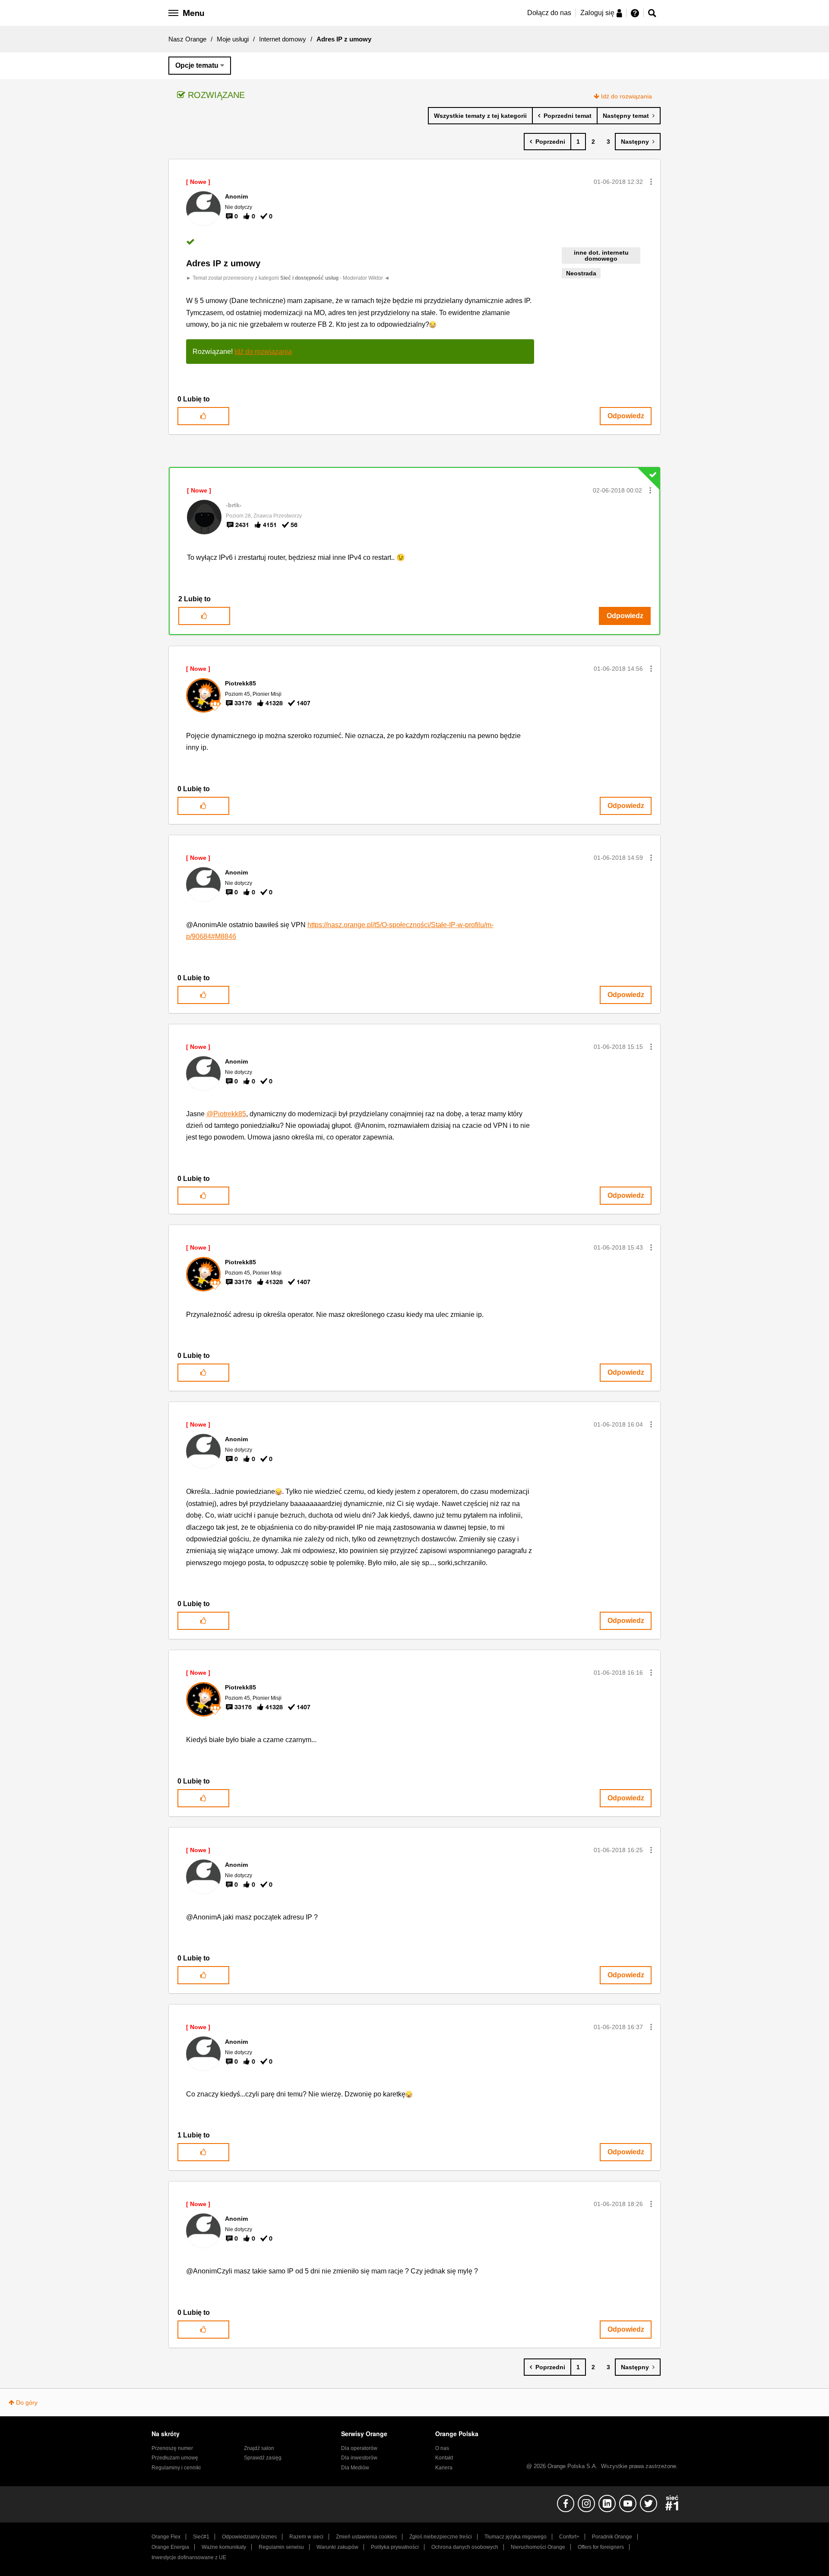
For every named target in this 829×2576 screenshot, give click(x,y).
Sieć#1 (201, 2537)
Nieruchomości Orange (538, 2547)
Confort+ (569, 2537)
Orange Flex (166, 2537)
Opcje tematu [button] (197, 65)
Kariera (444, 2468)
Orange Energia (170, 2547)
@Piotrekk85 (226, 1114)
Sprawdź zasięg (263, 2458)
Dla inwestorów (359, 2458)
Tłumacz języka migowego (516, 2537)
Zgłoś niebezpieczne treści (441, 2537)
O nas (442, 2448)
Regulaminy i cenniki (176, 2468)
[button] (651, 182)
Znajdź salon (259, 2448)
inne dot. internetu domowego (601, 256)
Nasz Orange (187, 39)
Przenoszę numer (172, 2448)
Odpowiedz (626, 416)
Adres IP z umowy (223, 263)
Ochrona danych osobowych (465, 2547)
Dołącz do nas (549, 13)
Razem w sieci (306, 2537)
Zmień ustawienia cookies (366, 2537)
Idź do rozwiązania (626, 96)
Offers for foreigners (601, 2547)
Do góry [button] (27, 2402)
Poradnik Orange (612, 2537)
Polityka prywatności (395, 2547)
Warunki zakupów (337, 2547)
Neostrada (581, 273)
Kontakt (444, 2458)
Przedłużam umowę (175, 2458)
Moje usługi (233, 39)
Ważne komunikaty (224, 2547)
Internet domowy (283, 39)
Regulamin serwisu (281, 2547)
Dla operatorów (359, 2448)
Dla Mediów (355, 2468)
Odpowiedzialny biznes (249, 2537)
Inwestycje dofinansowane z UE (189, 2557)
